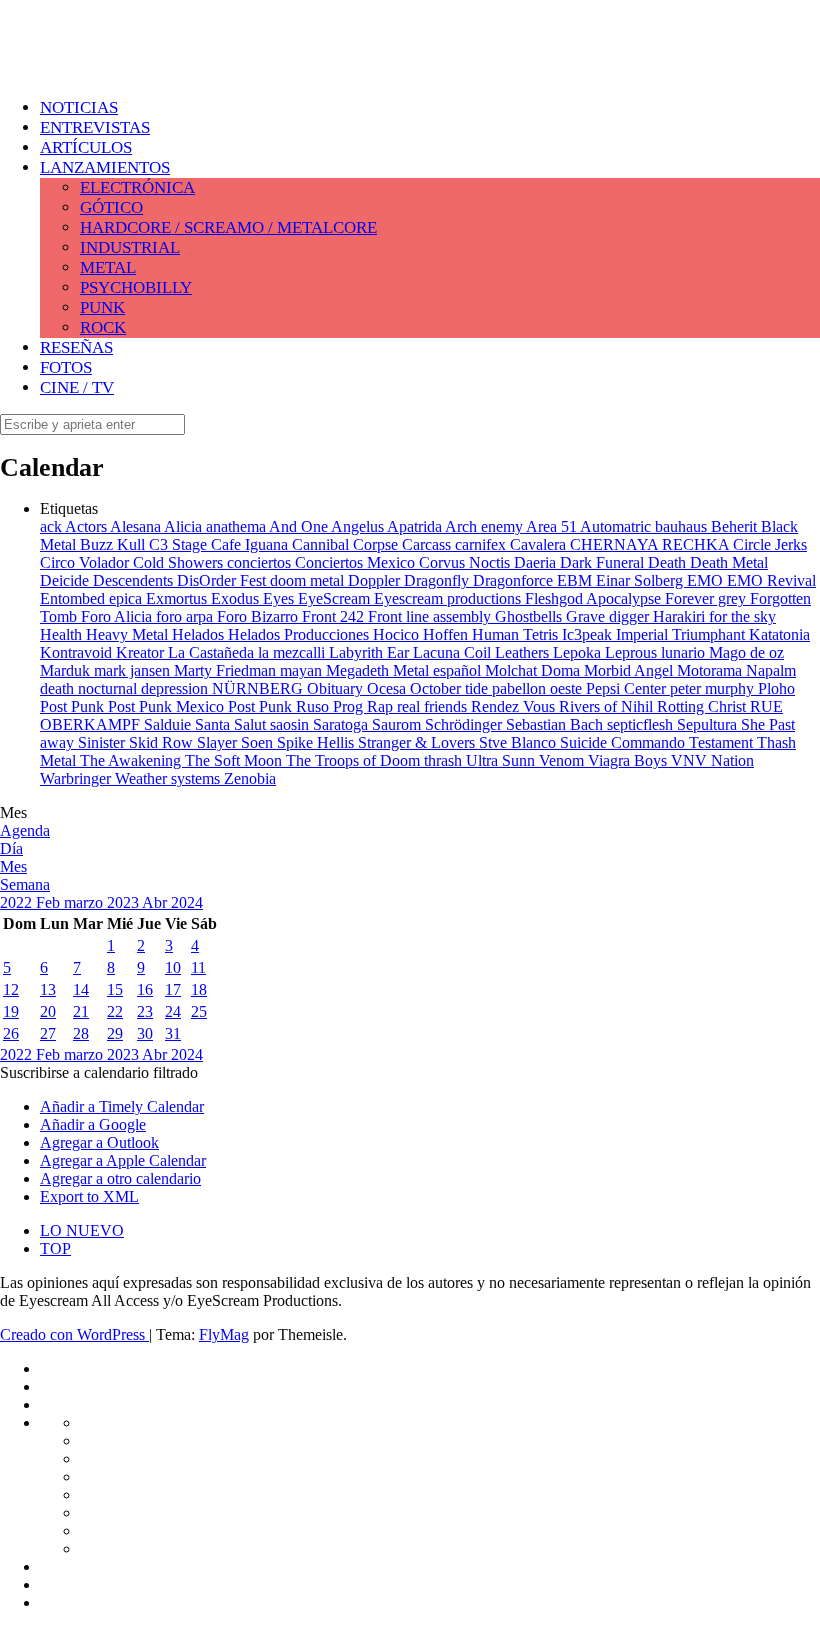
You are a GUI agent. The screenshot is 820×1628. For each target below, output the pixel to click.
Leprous (633, 652)
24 (173, 1011)
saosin (291, 724)
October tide (451, 688)
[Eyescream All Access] (160, 62)
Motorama (711, 670)
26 (11, 1033)
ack (52, 526)
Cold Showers (180, 562)
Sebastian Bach (556, 724)
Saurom (398, 724)
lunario (685, 652)
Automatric (617, 526)
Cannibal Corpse (347, 544)
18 (199, 989)
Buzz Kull (114, 544)
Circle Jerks (770, 544)
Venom (563, 760)
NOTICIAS (79, 107)
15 (115, 989)
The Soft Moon (235, 760)
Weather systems (169, 778)
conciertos (261, 562)
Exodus (237, 598)
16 (145, 989)
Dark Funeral (604, 562)
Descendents (135, 580)
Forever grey (707, 598)
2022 (18, 902)
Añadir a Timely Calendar (122, 1106)
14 (81, 989)
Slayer (219, 742)
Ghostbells (530, 616)
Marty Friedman (227, 670)
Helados (200, 634)
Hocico (398, 634)
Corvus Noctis (466, 562)
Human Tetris (517, 634)
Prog (350, 706)
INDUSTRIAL (130, 247)
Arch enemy (485, 526)
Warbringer (77, 778)
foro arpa (186, 616)
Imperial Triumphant (682, 634)
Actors (87, 526)
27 (48, 1033)
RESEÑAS (76, 347)
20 (48, 1011)
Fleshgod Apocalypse (595, 598)
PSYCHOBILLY (136, 287)
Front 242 (335, 616)
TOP (55, 1248)
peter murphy (714, 688)
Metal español (439, 670)
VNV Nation (712, 760)
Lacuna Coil (454, 652)
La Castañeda (213, 652)
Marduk (67, 670)
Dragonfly (438, 580)
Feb (50, 902)
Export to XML (89, 1196)
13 (48, 989)
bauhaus (683, 526)
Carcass (428, 544)
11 (198, 967)
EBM (576, 580)
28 (81, 1033)
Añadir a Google (93, 1124)
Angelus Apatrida (388, 526)
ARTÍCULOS (86, 147)
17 (173, 989)
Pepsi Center (628, 688)
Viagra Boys (629, 760)
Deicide (66, 580)
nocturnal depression (145, 688)
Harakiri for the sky (714, 616)
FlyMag (224, 1334)
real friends (434, 706)
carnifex (482, 544)
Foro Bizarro (259, 616)
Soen (259, 742)
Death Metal (729, 562)
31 (173, 1033)
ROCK (103, 327)
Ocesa (388, 688)
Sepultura (709, 724)
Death (669, 562)
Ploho (776, 688)
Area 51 (553, 526)
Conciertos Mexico (357, 562)
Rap (382, 706)
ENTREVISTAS (95, 127)
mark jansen (134, 670)
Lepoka (579, 652)
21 (81, 1011)
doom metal (309, 580)
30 (145, 1033)
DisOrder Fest (223, 580)
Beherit (736, 526)
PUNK (102, 307)
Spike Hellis (317, 742)
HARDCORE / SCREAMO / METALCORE (228, 227)
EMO (707, 580)
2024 (187, 902)
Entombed (74, 598)
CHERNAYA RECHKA (651, 544)
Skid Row (163, 742)
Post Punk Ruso (280, 706)
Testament (723, 742)
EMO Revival (771, 580)
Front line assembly (431, 616)
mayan (303, 670)
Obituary (337, 688)
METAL (108, 267)
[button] (99, 1072)
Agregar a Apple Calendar (123, 1160)
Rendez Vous (515, 706)
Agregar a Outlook (99, 1142)
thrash (445, 760)
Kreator (142, 652)
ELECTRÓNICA (137, 187)
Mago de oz (746, 652)
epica (127, 598)
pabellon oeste (539, 688)
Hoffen (447, 634)
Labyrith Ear (371, 652)
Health (63, 634)
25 (199, 1011)
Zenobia (250, 778)
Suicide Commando (624, 742)
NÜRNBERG (259, 688)
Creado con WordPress (74, 1334)
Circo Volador (86, 562)
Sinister (103, 742)
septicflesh (642, 724)
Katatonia (779, 634)
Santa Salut (232, 724)
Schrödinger (465, 724)
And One (300, 526)
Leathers (524, 652)
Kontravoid (78, 652)
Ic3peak (589, 634)
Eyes (280, 598)
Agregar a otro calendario (120, 1178)
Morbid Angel (630, 670)
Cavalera (540, 544)
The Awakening (132, 760)
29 (115, 1033)
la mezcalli (293, 652)
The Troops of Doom (355, 760)
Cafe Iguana (251, 544)
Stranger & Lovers (418, 742)
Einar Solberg (641, 580)
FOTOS (66, 367)
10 (173, 967)
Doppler (376, 580)
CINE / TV (77, 387)
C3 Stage (180, 544)
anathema (237, 526)
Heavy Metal (129, 634)
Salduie (169, 724)
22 (115, 1011)
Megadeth (359, 670)
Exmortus (178, 598)
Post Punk (74, 706)
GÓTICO (111, 207)
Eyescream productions (449, 598)
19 (11, 1011)
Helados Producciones (300, 634)
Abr (156, 902)
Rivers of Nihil (608, 706)
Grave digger (609, 616)
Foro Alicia (118, 616)
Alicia (185, 526)
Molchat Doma (534, 670)
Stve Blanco (519, 742)
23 (145, 1011)
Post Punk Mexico (168, 706)
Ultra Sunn (502, 760)
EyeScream (336, 598)
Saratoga (342, 724)
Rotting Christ (703, 706)
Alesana (137, 526)
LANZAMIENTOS (105, 167)
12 (11, 989)
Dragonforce (515, 580)
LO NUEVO (82, 1230)
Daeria (537, 562)
